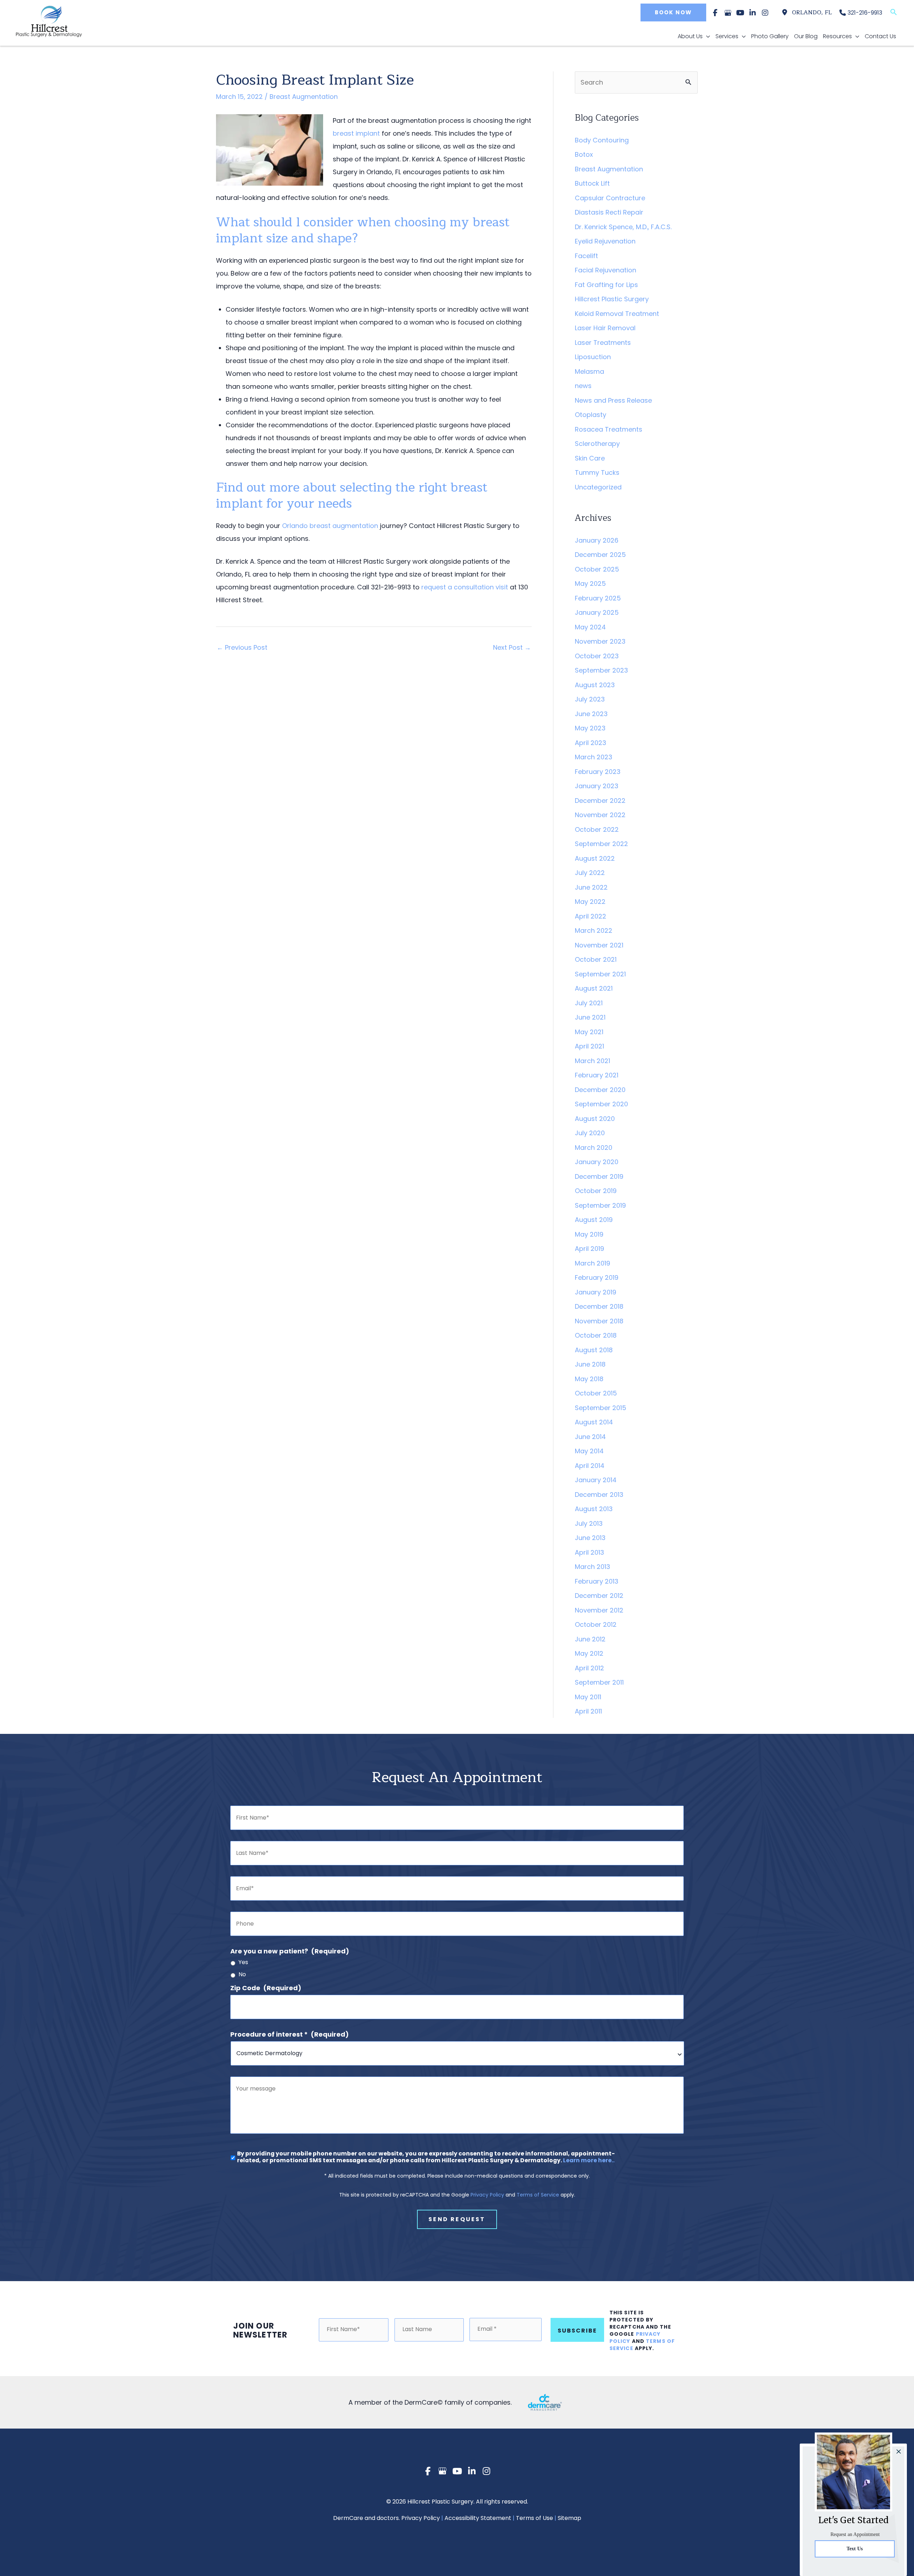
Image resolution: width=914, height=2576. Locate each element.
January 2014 (596, 1480)
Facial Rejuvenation (606, 270)
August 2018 (594, 1350)
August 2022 (595, 858)
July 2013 (589, 1523)
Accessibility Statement (478, 2518)
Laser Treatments (603, 343)
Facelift (586, 256)
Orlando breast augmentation (330, 526)
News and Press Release (613, 400)
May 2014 (589, 1451)
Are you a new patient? (290, 1951)
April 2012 (589, 1668)
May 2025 (590, 583)
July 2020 (590, 1133)
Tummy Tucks (597, 472)
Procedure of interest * (290, 2034)
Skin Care (590, 458)
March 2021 (592, 1061)
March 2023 (594, 757)
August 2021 (594, 988)
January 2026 (597, 540)
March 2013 (592, 1567)
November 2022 (600, 815)
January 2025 (597, 612)
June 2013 (590, 1538)
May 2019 (589, 1234)
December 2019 (599, 1176)
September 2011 (599, 1682)
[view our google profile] (728, 13)
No (242, 1975)
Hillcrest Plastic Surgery (612, 299)
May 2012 (589, 1653)
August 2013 (594, 1509)
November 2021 (599, 945)
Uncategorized (598, 487)
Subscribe (577, 2331)
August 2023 (595, 685)
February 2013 (597, 1581)
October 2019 (596, 1191)
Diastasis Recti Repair (609, 212)
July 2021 (589, 1003)
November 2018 (599, 1321)
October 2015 (596, 1393)
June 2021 (590, 1017)
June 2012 (590, 1639)
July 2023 (590, 699)
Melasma (589, 371)
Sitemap (569, 2518)
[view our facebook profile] (715, 13)
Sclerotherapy (597, 444)
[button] (672, 12)
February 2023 (598, 772)
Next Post (512, 647)
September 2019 (600, 1205)
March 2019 (592, 1263)
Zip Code (266, 1988)
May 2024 (590, 627)
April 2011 (588, 1711)
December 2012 (599, 1596)
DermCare (348, 2518)
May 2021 (589, 1032)
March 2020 (594, 1148)
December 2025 (600, 555)
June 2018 (590, 1364)
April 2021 (589, 1046)
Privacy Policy (487, 2195)
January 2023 (597, 786)
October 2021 (596, 959)
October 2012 (596, 1624)
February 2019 (597, 1277)
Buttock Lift (592, 183)
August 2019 (594, 1220)
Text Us (855, 2549)
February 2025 (598, 598)
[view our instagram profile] (765, 13)
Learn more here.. (589, 2160)
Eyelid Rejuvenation (605, 241)
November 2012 (599, 1610)
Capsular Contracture (610, 198)
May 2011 (588, 1697)
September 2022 (601, 844)
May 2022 (590, 902)
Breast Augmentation (304, 97)
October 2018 (596, 1335)
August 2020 (595, 1119)
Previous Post (242, 647)
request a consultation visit (465, 587)
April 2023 (591, 743)
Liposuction (593, 357)
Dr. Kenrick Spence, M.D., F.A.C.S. (623, 227)
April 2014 (590, 1466)
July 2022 (590, 873)
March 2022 (594, 930)
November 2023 (600, 641)
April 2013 (589, 1552)
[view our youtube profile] (740, 13)
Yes (243, 1963)
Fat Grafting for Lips (606, 285)
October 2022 (597, 829)
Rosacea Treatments (609, 429)
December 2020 (600, 1090)
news (583, 386)
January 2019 (596, 1292)
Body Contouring (602, 140)
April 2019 (589, 1249)
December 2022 (600, 801)
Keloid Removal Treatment (617, 314)
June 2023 (591, 714)
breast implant (356, 133)
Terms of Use (534, 2518)
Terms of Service (538, 2195)
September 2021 (600, 974)
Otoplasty (591, 415)
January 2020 (597, 1162)
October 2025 (597, 569)
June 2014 (590, 1437)
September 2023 (601, 670)
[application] (706, 36)
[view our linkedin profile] (753, 13)
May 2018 (589, 1379)
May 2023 (590, 728)
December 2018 (599, 1306)
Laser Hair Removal (605, 328)
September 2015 (601, 1408)
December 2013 (599, 1495)
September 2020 (601, 1104)
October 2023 (597, 656)
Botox (584, 154)
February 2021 (597, 1075)
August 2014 (594, 1422)
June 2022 (591, 887)
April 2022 (591, 916)
